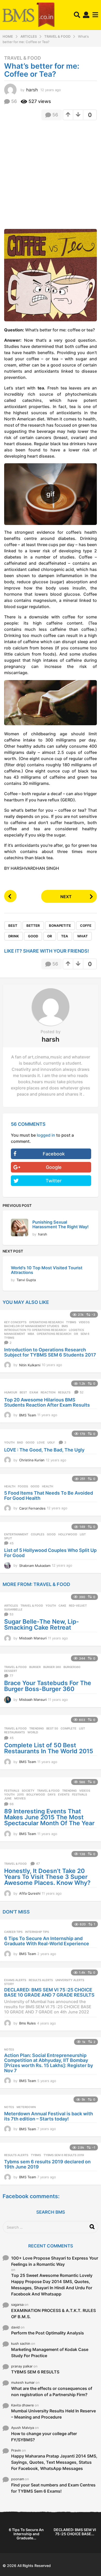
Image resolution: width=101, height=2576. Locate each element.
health (48, 1486)
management (15, 1334)
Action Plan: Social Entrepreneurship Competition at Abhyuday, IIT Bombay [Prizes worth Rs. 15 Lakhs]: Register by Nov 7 (49, 2063)
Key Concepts (15, 1322)
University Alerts (70, 1980)
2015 (20, 1795)
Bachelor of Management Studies (32, 1326)
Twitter (54, 1181)
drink (14, 936)
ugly (51, 1442)
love (41, 1442)
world (33, 1732)
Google (54, 1167)
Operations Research (46, 1322)
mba (31, 1334)
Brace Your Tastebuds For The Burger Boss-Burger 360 (48, 1686)
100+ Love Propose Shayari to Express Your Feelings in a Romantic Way (55, 2261)
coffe (86, 926)
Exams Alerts (15, 1980)
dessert (11, 1671)
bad (20, 1442)
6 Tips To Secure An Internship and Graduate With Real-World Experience (47, 1941)
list (83, 1534)
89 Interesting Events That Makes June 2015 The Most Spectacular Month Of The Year (49, 1817)
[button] (77, 15)
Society (28, 1791)
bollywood (36, 1795)
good (33, 936)
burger (35, 1667)
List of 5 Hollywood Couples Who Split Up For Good (50, 1553)
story (9, 1984)
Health (10, 1486)
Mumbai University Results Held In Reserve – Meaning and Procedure (53, 2414)
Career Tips (13, 1932)
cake (62, 1606)
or (50, 936)
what (82, 936)
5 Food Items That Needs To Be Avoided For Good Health (49, 1496)
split (8, 1538)
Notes (9, 2049)
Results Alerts (41, 1980)
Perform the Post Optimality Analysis (48, 2333)
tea (65, 936)
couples (38, 1534)
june (8, 1798)
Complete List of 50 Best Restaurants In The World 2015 (49, 1748)
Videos (84, 1322)
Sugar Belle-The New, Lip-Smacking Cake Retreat (42, 1625)
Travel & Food (23, 58)
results (64, 1392)
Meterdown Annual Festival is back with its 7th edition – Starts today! (49, 2116)
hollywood (68, 1534)
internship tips (37, 1932)
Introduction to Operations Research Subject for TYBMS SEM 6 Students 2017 (50, 1352)
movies (20, 1798)
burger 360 (52, 1667)
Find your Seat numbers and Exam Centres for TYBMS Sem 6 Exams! (53, 2488)
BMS (65, 1326)
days (52, 1795)
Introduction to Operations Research (35, 1330)
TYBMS (71, 1322)
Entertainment (16, 1534)
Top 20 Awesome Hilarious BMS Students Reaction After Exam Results (47, 1402)
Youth (9, 1442)
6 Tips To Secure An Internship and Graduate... (26, 2534)
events (64, 1795)
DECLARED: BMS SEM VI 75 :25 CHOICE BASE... (75, 2532)
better (33, 926)
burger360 (72, 1667)
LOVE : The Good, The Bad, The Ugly (44, 1450)
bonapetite (60, 926)
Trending (37, 1728)
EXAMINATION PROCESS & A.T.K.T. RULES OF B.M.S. (53, 2314)
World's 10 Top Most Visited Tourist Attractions (47, 1270)
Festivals (12, 1791)
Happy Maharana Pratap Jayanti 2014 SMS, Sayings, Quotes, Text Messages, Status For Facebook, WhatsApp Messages (54, 2462)
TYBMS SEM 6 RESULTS (35, 2372)
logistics (76, 1330)
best (13, 926)
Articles (11, 1606)
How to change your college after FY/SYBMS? (44, 2437)
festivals (80, 1795)
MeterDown (26, 2107)
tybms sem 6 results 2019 (64, 2155)
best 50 (52, 1728)
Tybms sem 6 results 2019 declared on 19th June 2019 (47, 2164)
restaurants (15, 1732)
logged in (46, 1135)
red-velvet (78, 1606)
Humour (11, 1392)
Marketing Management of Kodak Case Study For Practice (50, 2352)
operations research (54, 1334)
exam (34, 1392)
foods (23, 1486)
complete (68, 1728)
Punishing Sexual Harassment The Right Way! (60, 1224)
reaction (48, 1392)
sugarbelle (13, 1609)
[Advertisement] (51, 176)
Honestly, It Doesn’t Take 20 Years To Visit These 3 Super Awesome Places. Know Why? (47, 1877)
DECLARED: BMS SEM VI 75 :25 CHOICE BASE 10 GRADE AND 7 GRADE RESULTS (49, 1992)
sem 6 (85, 1334)
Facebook (54, 1154)
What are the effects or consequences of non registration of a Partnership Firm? (52, 2391)
